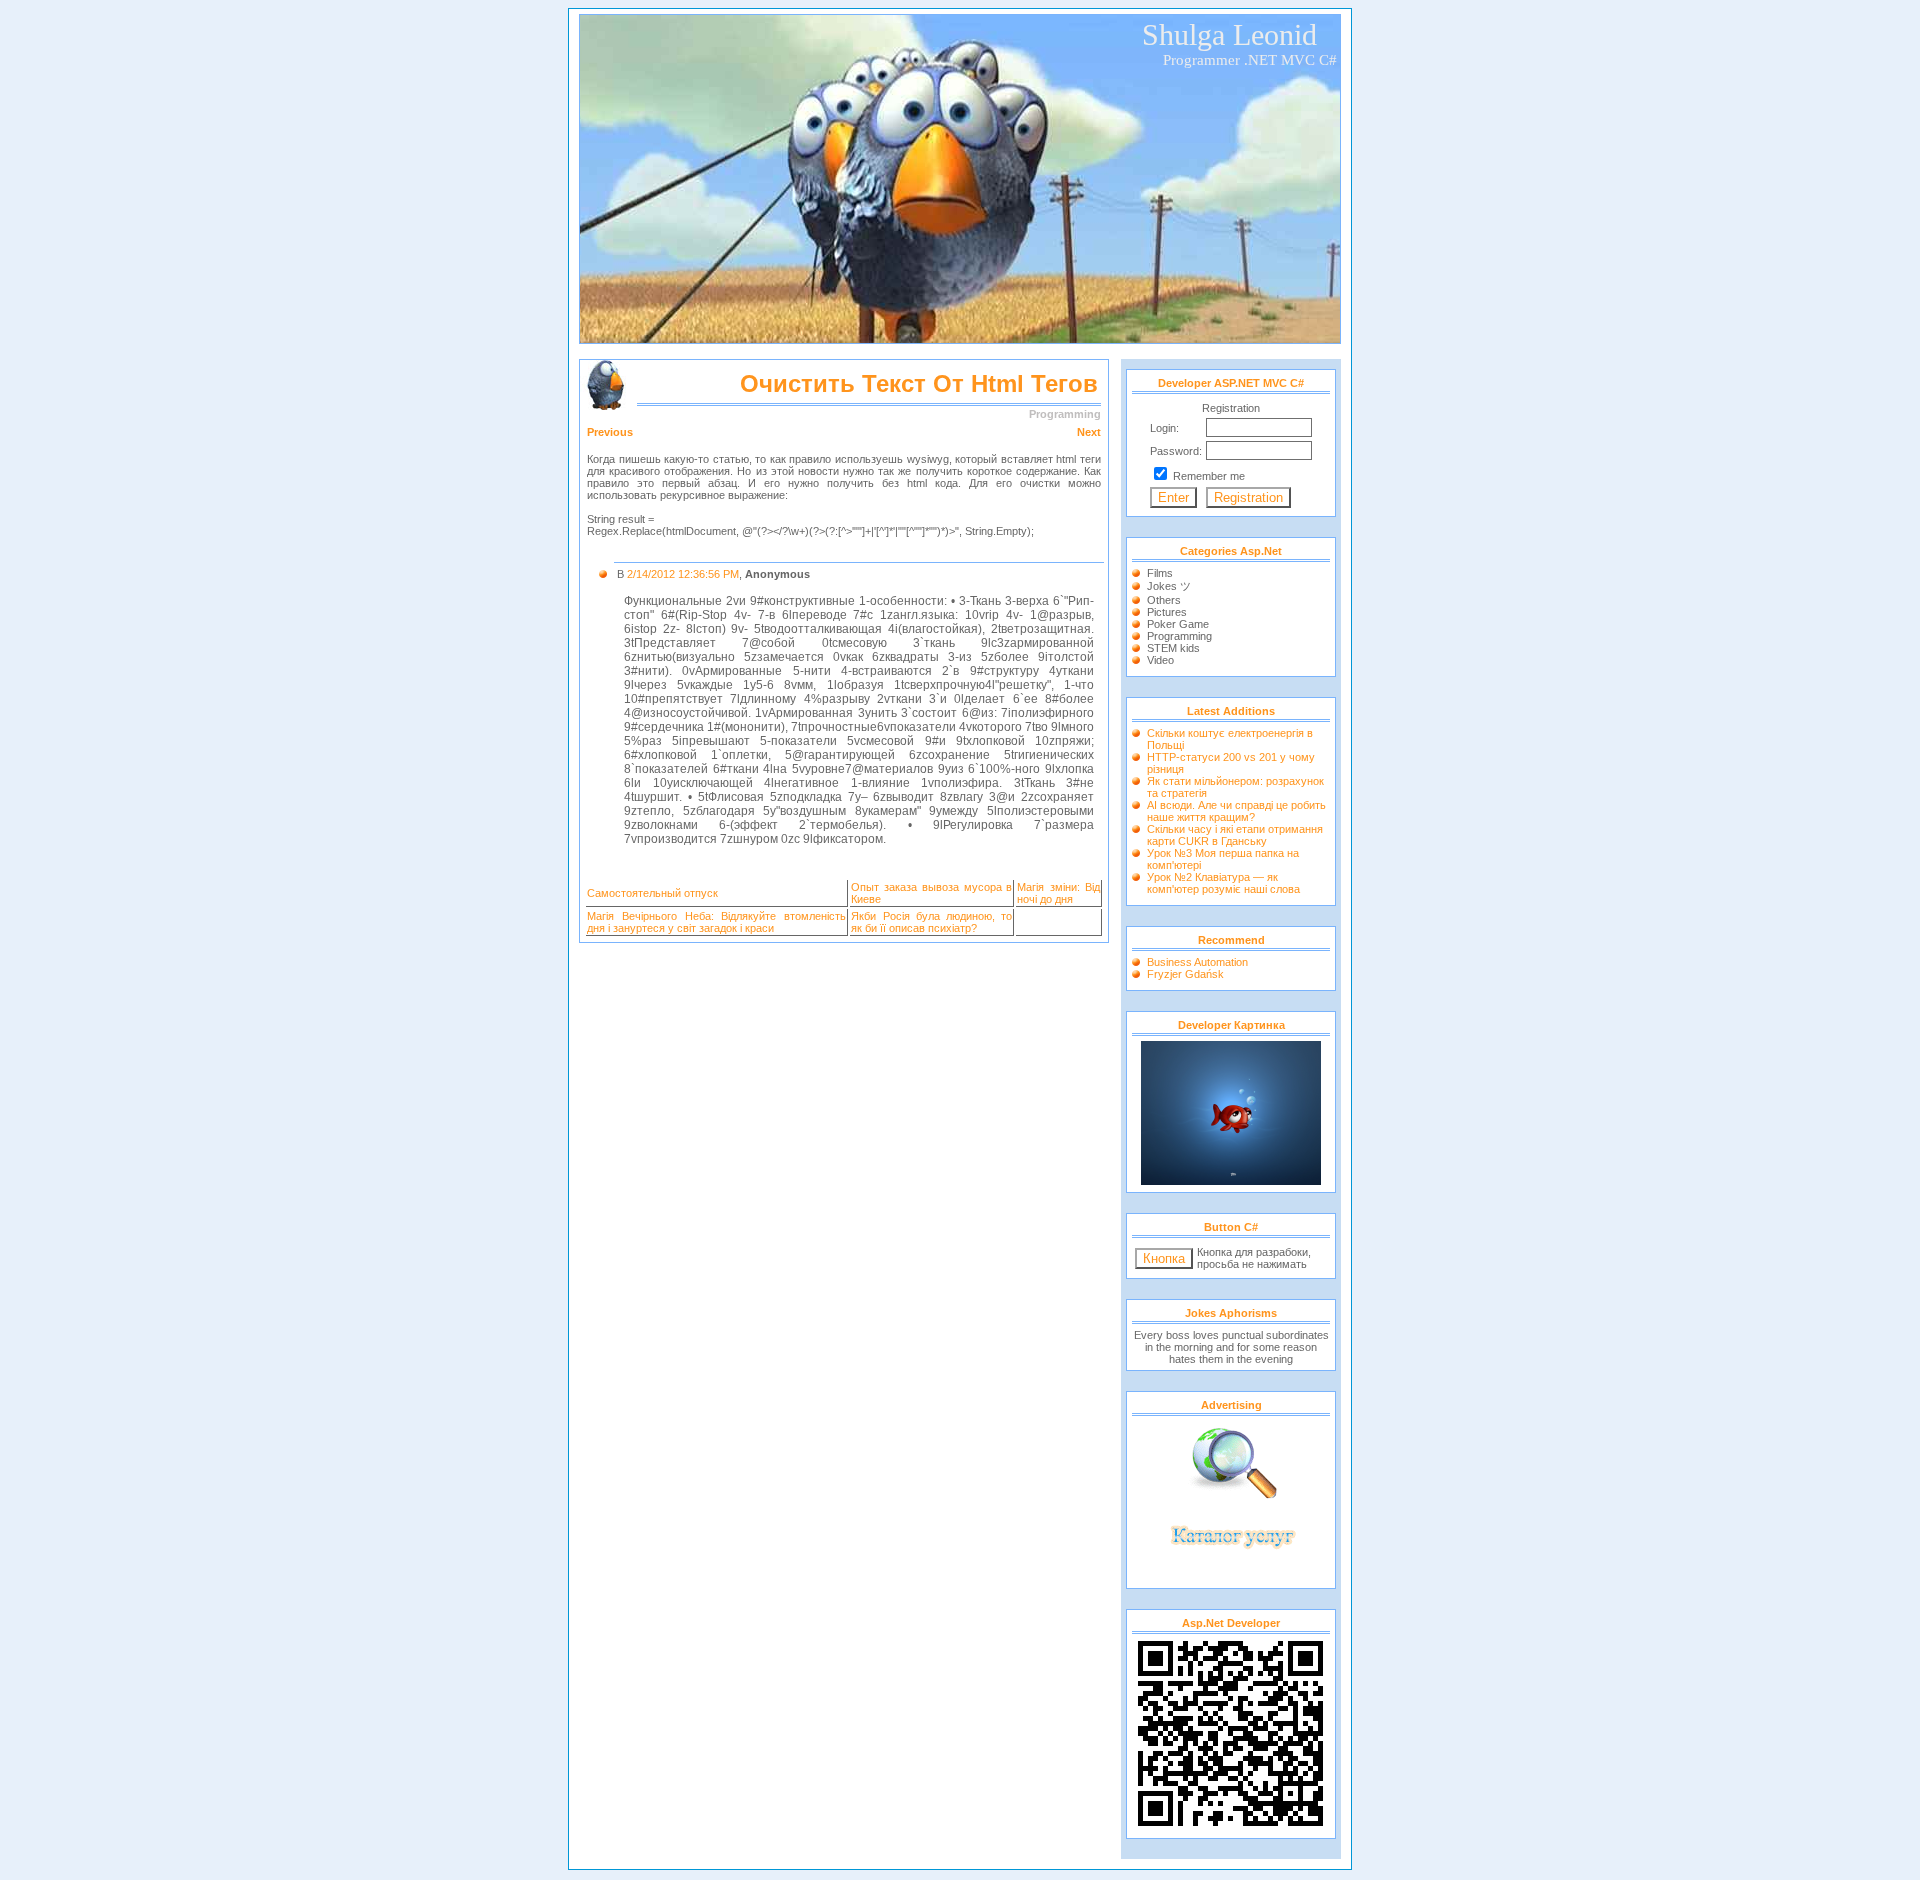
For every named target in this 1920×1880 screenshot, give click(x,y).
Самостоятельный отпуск (652, 893)
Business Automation (1197, 962)
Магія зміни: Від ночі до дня (1058, 893)
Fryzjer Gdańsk (1185, 974)
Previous (610, 432)
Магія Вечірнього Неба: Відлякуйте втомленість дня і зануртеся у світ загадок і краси (716, 922)
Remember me (1209, 476)
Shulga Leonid (1229, 34)
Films (1160, 573)
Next (1089, 432)
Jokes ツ (1169, 586)
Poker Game (1178, 624)
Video (1160, 660)
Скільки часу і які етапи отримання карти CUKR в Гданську (1235, 835)
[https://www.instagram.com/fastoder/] (1231, 1181)
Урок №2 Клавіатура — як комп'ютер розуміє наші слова (1223, 883)
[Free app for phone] (1231, 1577)
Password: (1176, 451)
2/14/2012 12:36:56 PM (683, 574)
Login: (1164, 428)
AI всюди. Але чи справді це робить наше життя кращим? (1236, 811)
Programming (1179, 636)
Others (1164, 600)
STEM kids (1173, 648)
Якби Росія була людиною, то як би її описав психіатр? (931, 922)
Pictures (1167, 612)
